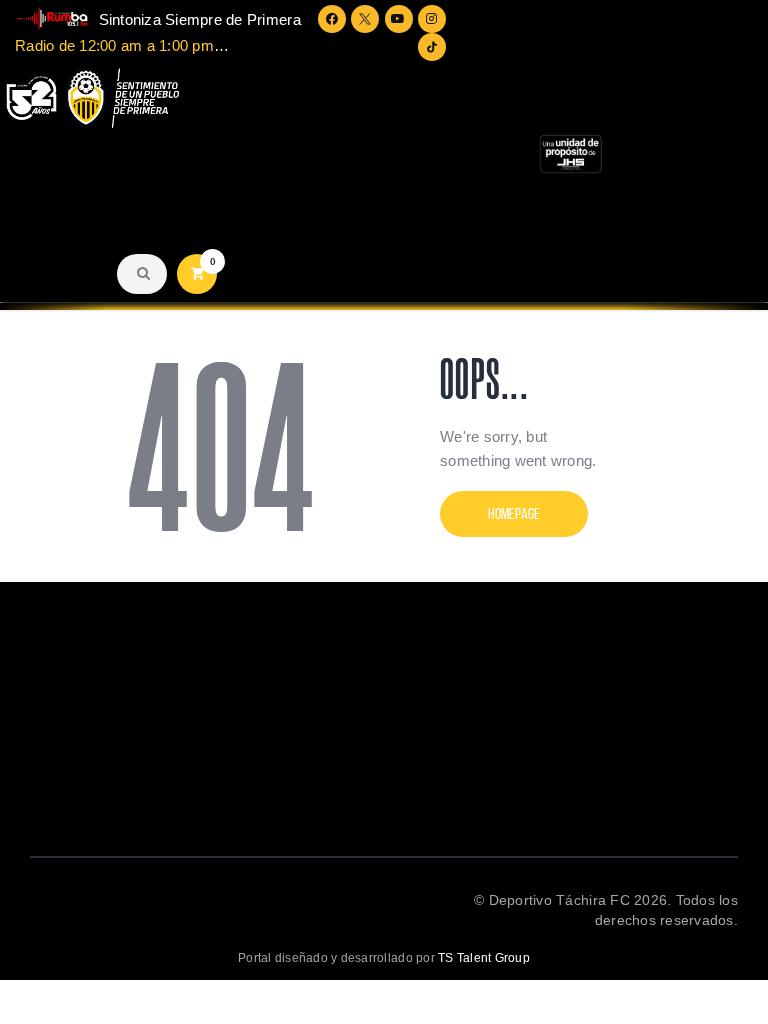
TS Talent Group (484, 958)
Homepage (514, 513)
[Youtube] (399, 19)
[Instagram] (432, 19)
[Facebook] (332, 19)
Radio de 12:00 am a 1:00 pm (114, 45)
